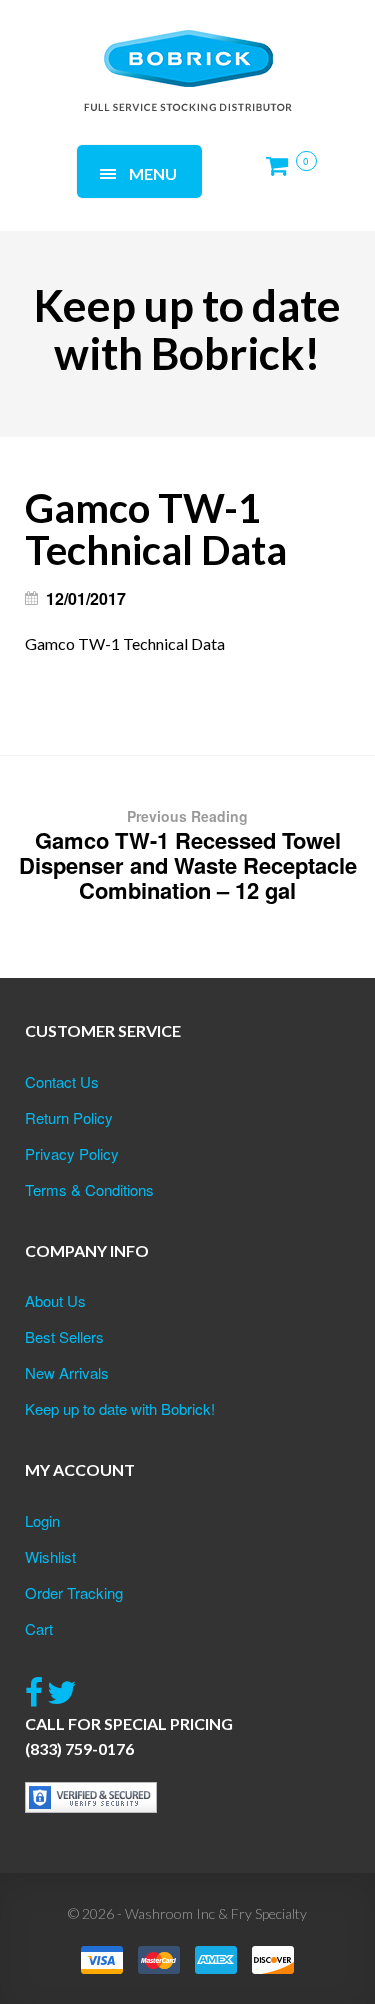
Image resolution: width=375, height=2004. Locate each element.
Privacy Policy (72, 1153)
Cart (39, 1628)
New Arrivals (67, 1372)
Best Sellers (64, 1336)
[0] (283, 173)
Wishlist (50, 1556)
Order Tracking (74, 1592)
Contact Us (62, 1081)
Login (42, 1520)
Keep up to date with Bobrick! (120, 1408)
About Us (55, 1300)
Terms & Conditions (89, 1189)
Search (270, 47)
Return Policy (69, 1117)
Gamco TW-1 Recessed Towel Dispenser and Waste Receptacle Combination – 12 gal (188, 856)
